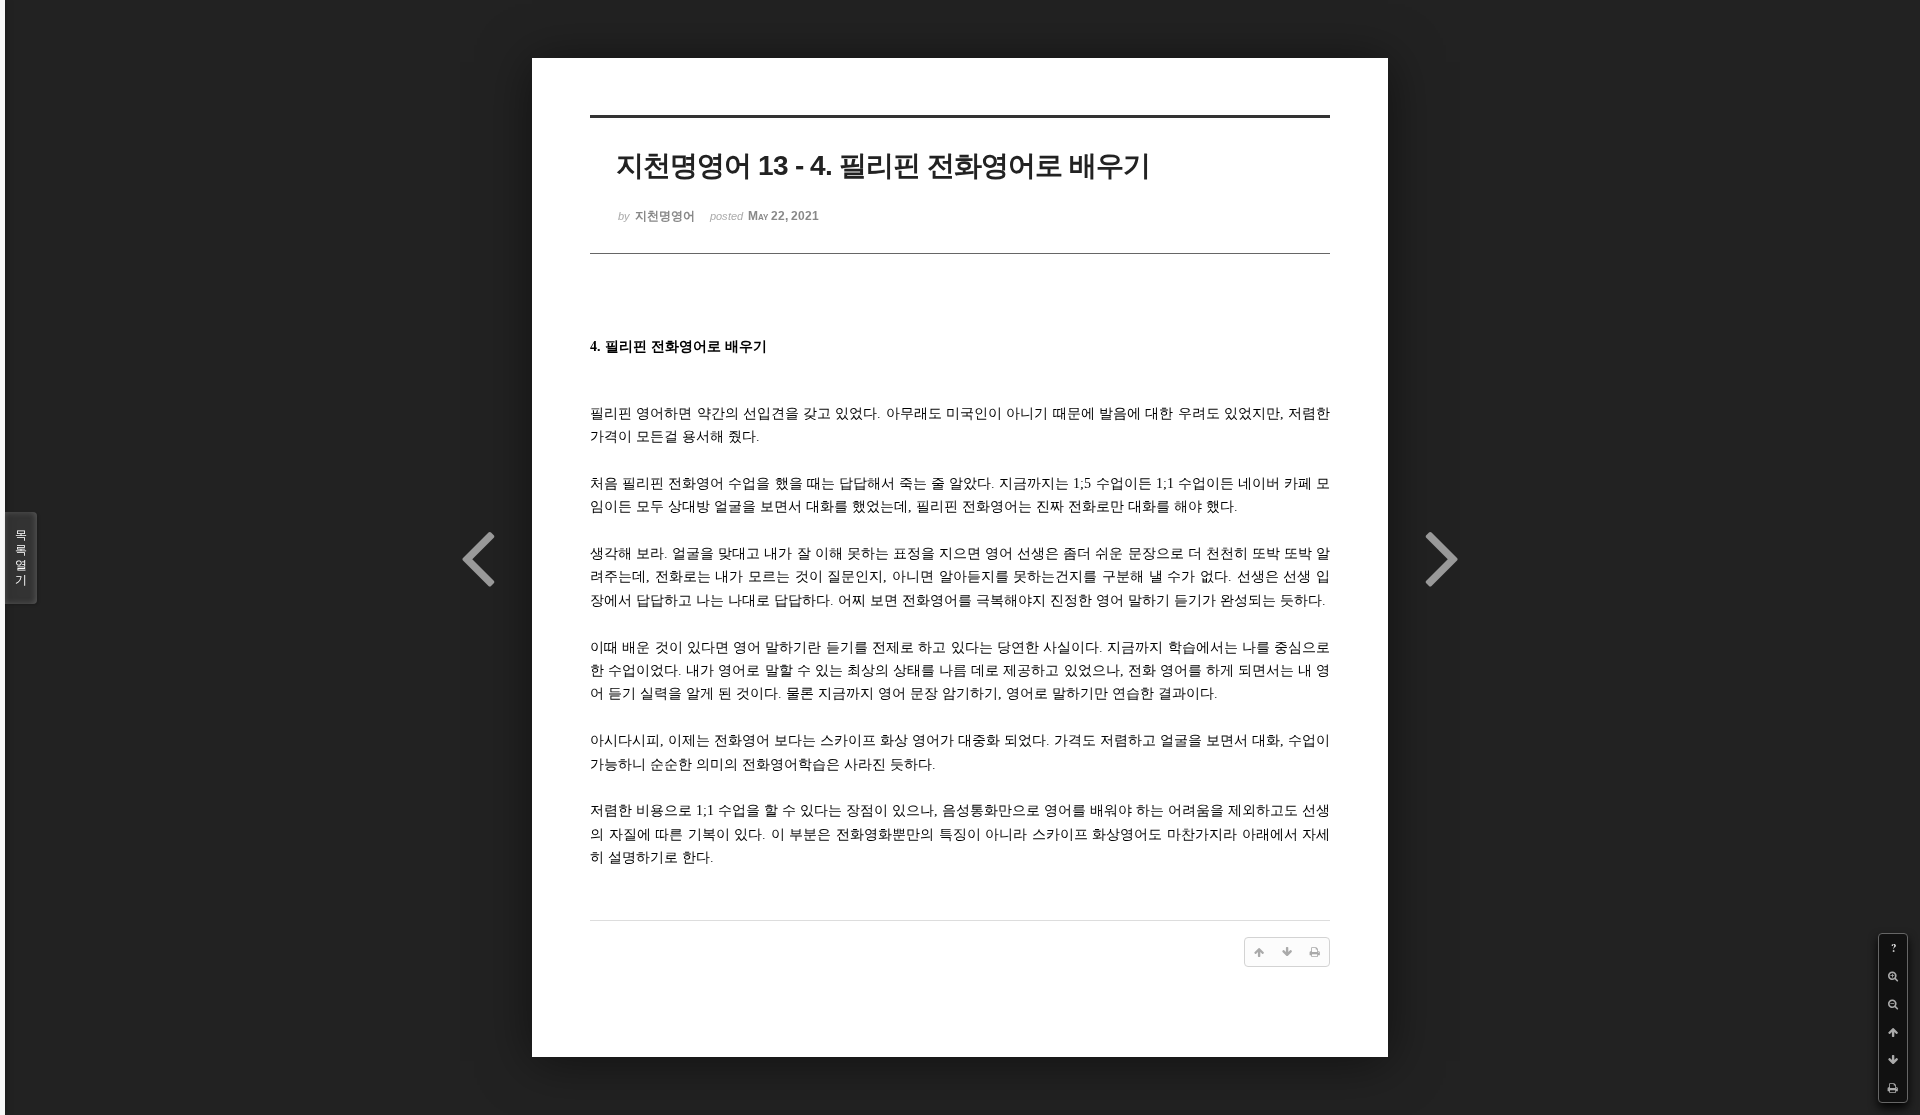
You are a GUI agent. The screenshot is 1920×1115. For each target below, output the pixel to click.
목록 (21, 557)
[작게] (1893, 1004)
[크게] (1893, 976)
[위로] (1893, 1032)
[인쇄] (1893, 1088)
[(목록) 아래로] (1893, 1060)
